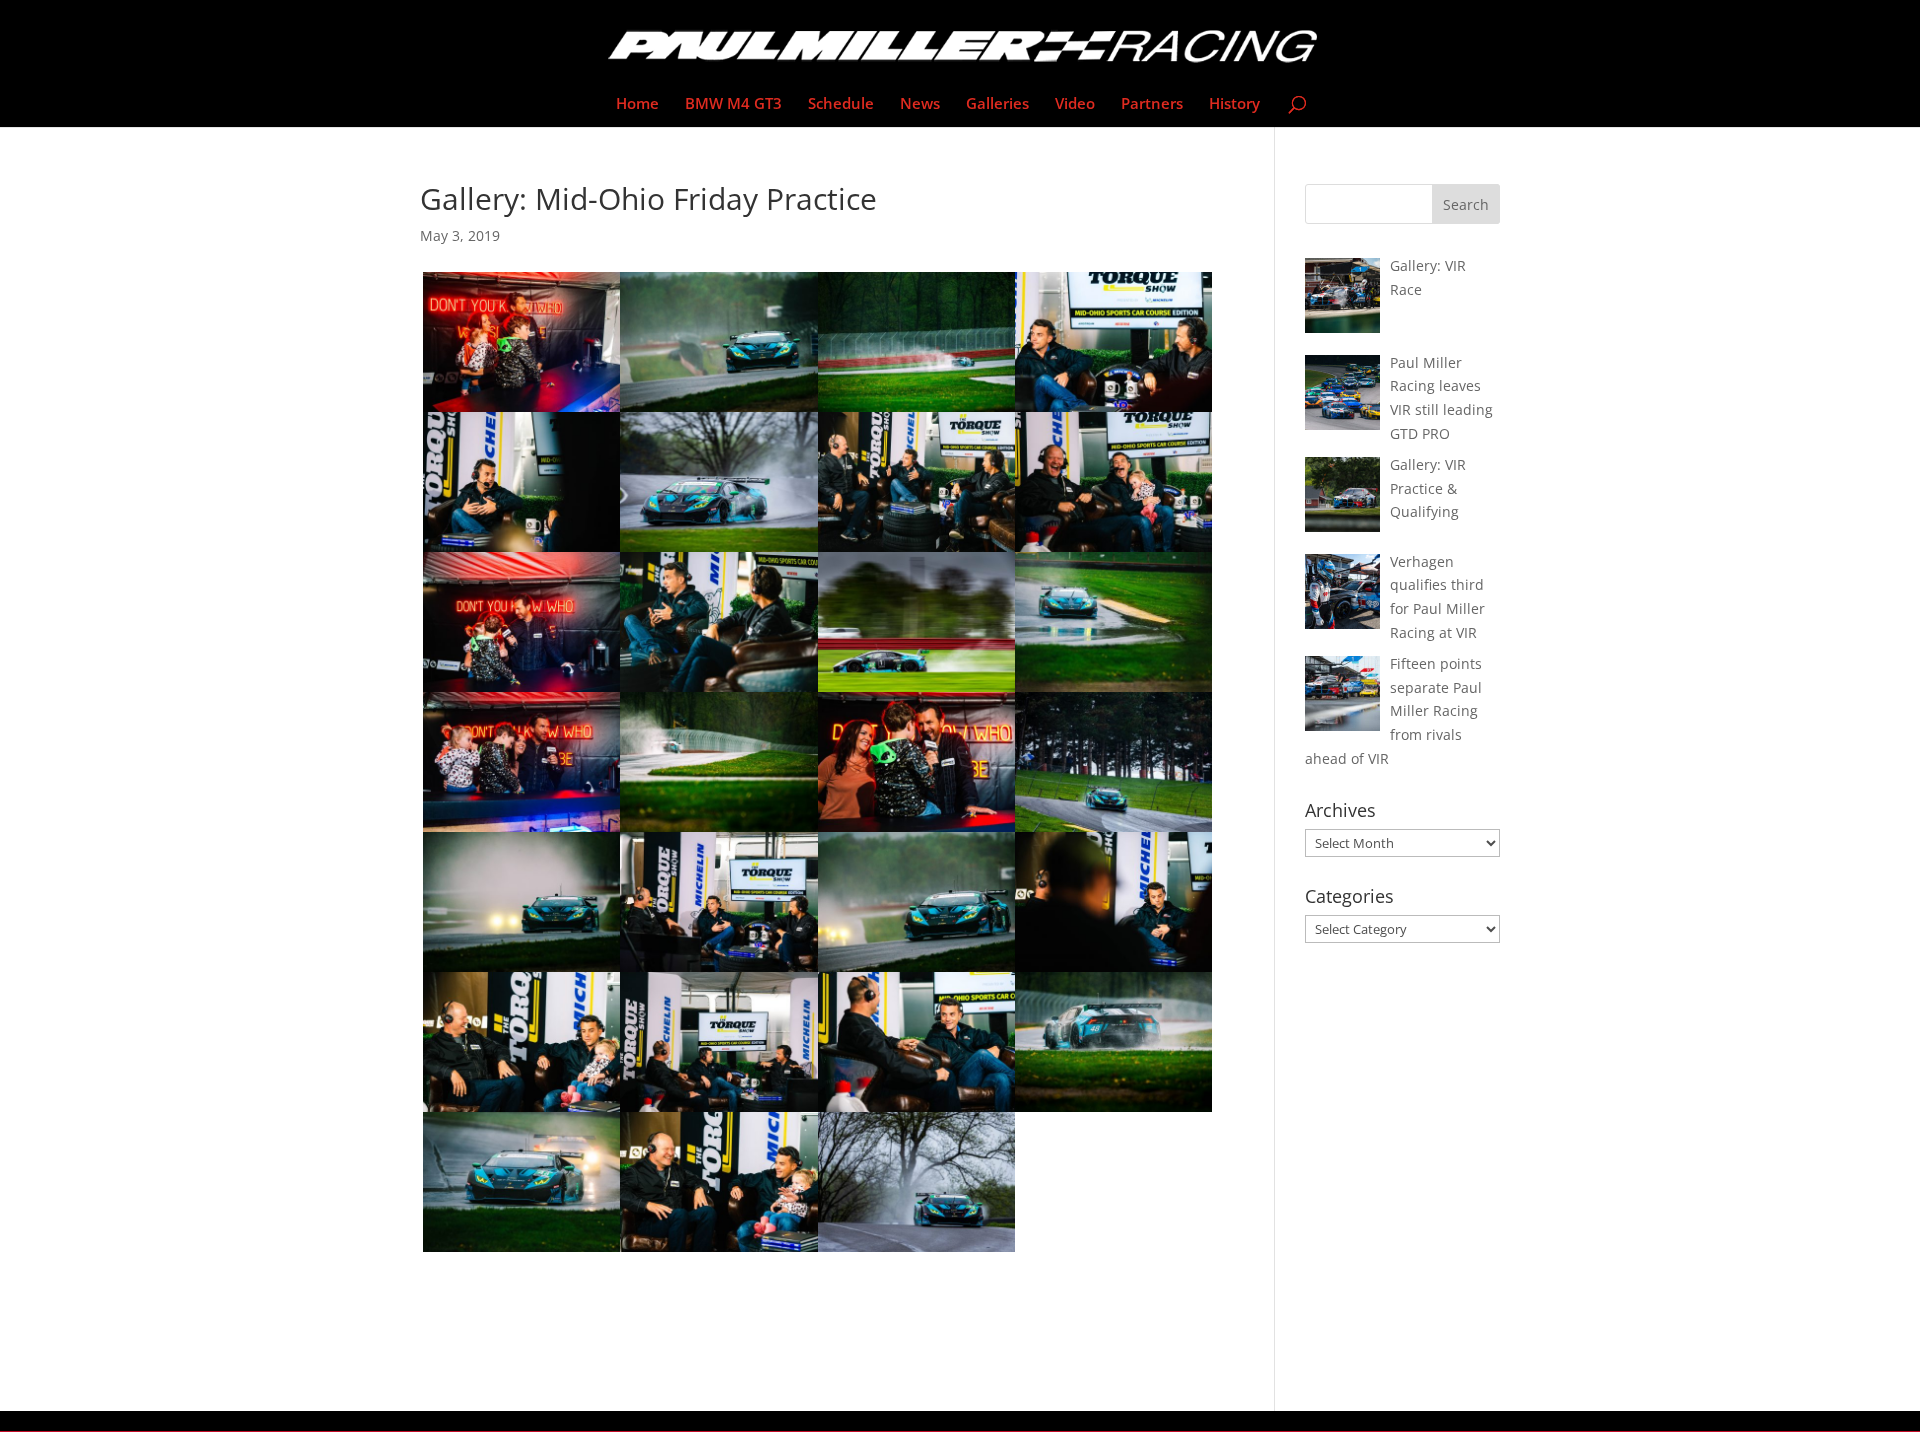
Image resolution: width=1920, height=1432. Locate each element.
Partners (1152, 104)
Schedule (841, 104)
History (1234, 104)
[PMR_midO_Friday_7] (1113, 1111)
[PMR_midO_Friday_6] (916, 1251)
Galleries (997, 104)
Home (637, 104)
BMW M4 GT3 (733, 104)
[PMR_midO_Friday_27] (718, 1251)
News (920, 104)
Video (1075, 104)
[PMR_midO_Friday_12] (521, 1251)
